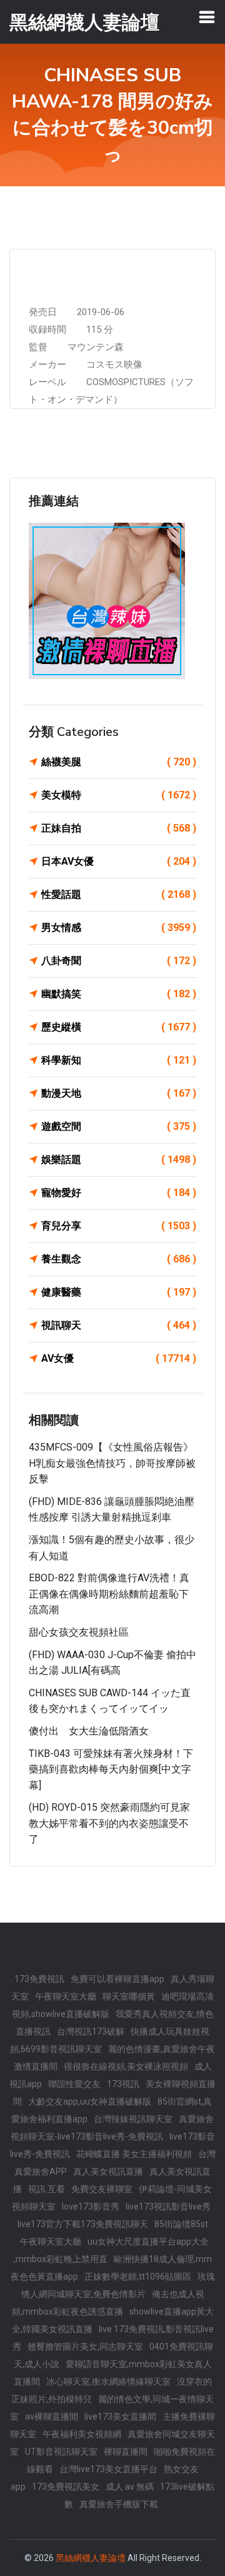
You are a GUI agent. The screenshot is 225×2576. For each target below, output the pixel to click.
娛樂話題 (119, 1160)
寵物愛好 (119, 1193)
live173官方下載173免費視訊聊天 (83, 2224)
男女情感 (119, 928)
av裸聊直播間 (52, 2417)
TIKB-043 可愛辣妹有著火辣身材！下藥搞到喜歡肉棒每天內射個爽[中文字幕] (111, 1769)
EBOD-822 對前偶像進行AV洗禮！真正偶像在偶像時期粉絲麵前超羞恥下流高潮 (109, 1594)
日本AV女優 (119, 861)
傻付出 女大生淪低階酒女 (89, 1731)
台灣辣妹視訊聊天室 (133, 2119)
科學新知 (119, 1060)
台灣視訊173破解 (91, 2031)
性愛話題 (119, 894)
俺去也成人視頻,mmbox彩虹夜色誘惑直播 (108, 2303)
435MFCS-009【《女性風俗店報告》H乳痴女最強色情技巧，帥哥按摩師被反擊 (112, 1463)
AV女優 (119, 1358)
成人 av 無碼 (130, 2487)
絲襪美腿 (119, 762)
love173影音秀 (91, 2206)
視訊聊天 (119, 1325)
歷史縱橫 (119, 1027)
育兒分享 (119, 1226)
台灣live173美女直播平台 (108, 2469)
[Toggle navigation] (207, 17)
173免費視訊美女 (66, 2487)
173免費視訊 (39, 1979)
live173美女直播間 (120, 2417)
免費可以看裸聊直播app (117, 1979)
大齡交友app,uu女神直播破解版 (90, 2101)
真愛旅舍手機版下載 (119, 2504)
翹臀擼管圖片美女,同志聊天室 (85, 2347)
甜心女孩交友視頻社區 (79, 1632)
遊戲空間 (119, 1126)
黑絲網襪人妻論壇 (91, 2558)
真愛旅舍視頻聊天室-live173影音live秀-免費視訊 (112, 2128)
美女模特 (119, 795)
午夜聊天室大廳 (66, 1996)
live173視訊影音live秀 (168, 2206)
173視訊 (123, 2084)
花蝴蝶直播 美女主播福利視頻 (134, 2154)
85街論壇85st (181, 2224)
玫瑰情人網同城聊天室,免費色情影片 (118, 2285)
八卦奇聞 (119, 961)
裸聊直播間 (126, 2452)
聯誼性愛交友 (74, 2084)
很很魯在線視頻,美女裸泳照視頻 (126, 2066)
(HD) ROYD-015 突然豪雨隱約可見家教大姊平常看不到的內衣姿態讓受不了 (109, 1823)
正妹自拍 (119, 828)
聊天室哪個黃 (129, 1996)
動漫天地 (119, 1093)
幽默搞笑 (119, 994)
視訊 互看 (47, 2189)
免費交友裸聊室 (102, 2189)
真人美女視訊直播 (108, 2171)
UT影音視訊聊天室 (61, 2452)
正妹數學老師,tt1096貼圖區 (138, 2277)
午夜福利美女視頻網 (82, 2434)
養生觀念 (119, 1259)
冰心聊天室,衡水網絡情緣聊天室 (108, 2382)
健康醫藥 (119, 1292)
